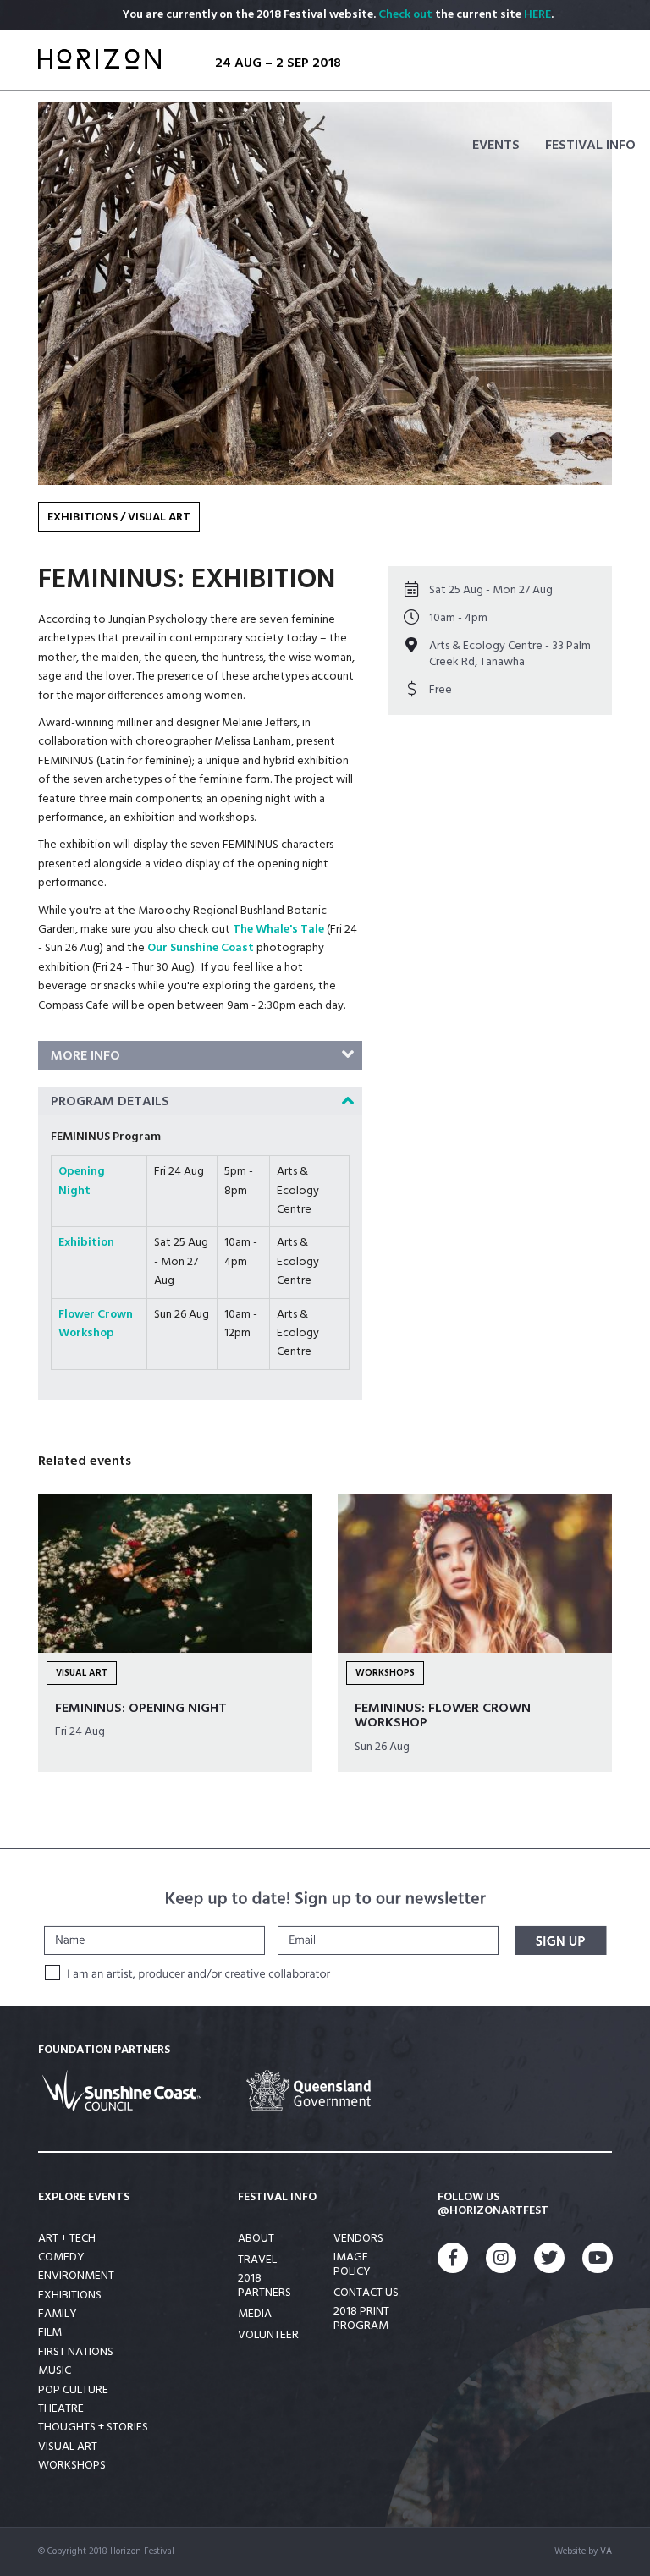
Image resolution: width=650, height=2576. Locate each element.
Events (496, 146)
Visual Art (159, 517)
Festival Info (590, 146)
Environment (76, 2276)
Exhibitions (83, 517)
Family (58, 2314)
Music (55, 2371)
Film (50, 2333)
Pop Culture (73, 2390)
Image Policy (352, 2265)
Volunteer (268, 2336)
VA (606, 2551)
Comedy (61, 2257)
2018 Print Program (361, 2320)
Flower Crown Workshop (96, 1324)
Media (255, 2315)
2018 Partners (264, 2287)
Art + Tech (67, 2239)
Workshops (72, 2466)
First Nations (76, 2352)
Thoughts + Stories (93, 2427)
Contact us (366, 2294)
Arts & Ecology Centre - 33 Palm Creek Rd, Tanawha (510, 654)
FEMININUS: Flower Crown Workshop (443, 1716)
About (256, 2240)
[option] (325, 293)
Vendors (358, 2240)
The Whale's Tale (278, 930)
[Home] (99, 64)
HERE (537, 15)
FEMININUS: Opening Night (141, 1709)
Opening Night (82, 1181)
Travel (257, 2261)
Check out (405, 15)
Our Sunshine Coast (201, 948)
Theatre (61, 2409)
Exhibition (86, 1243)
